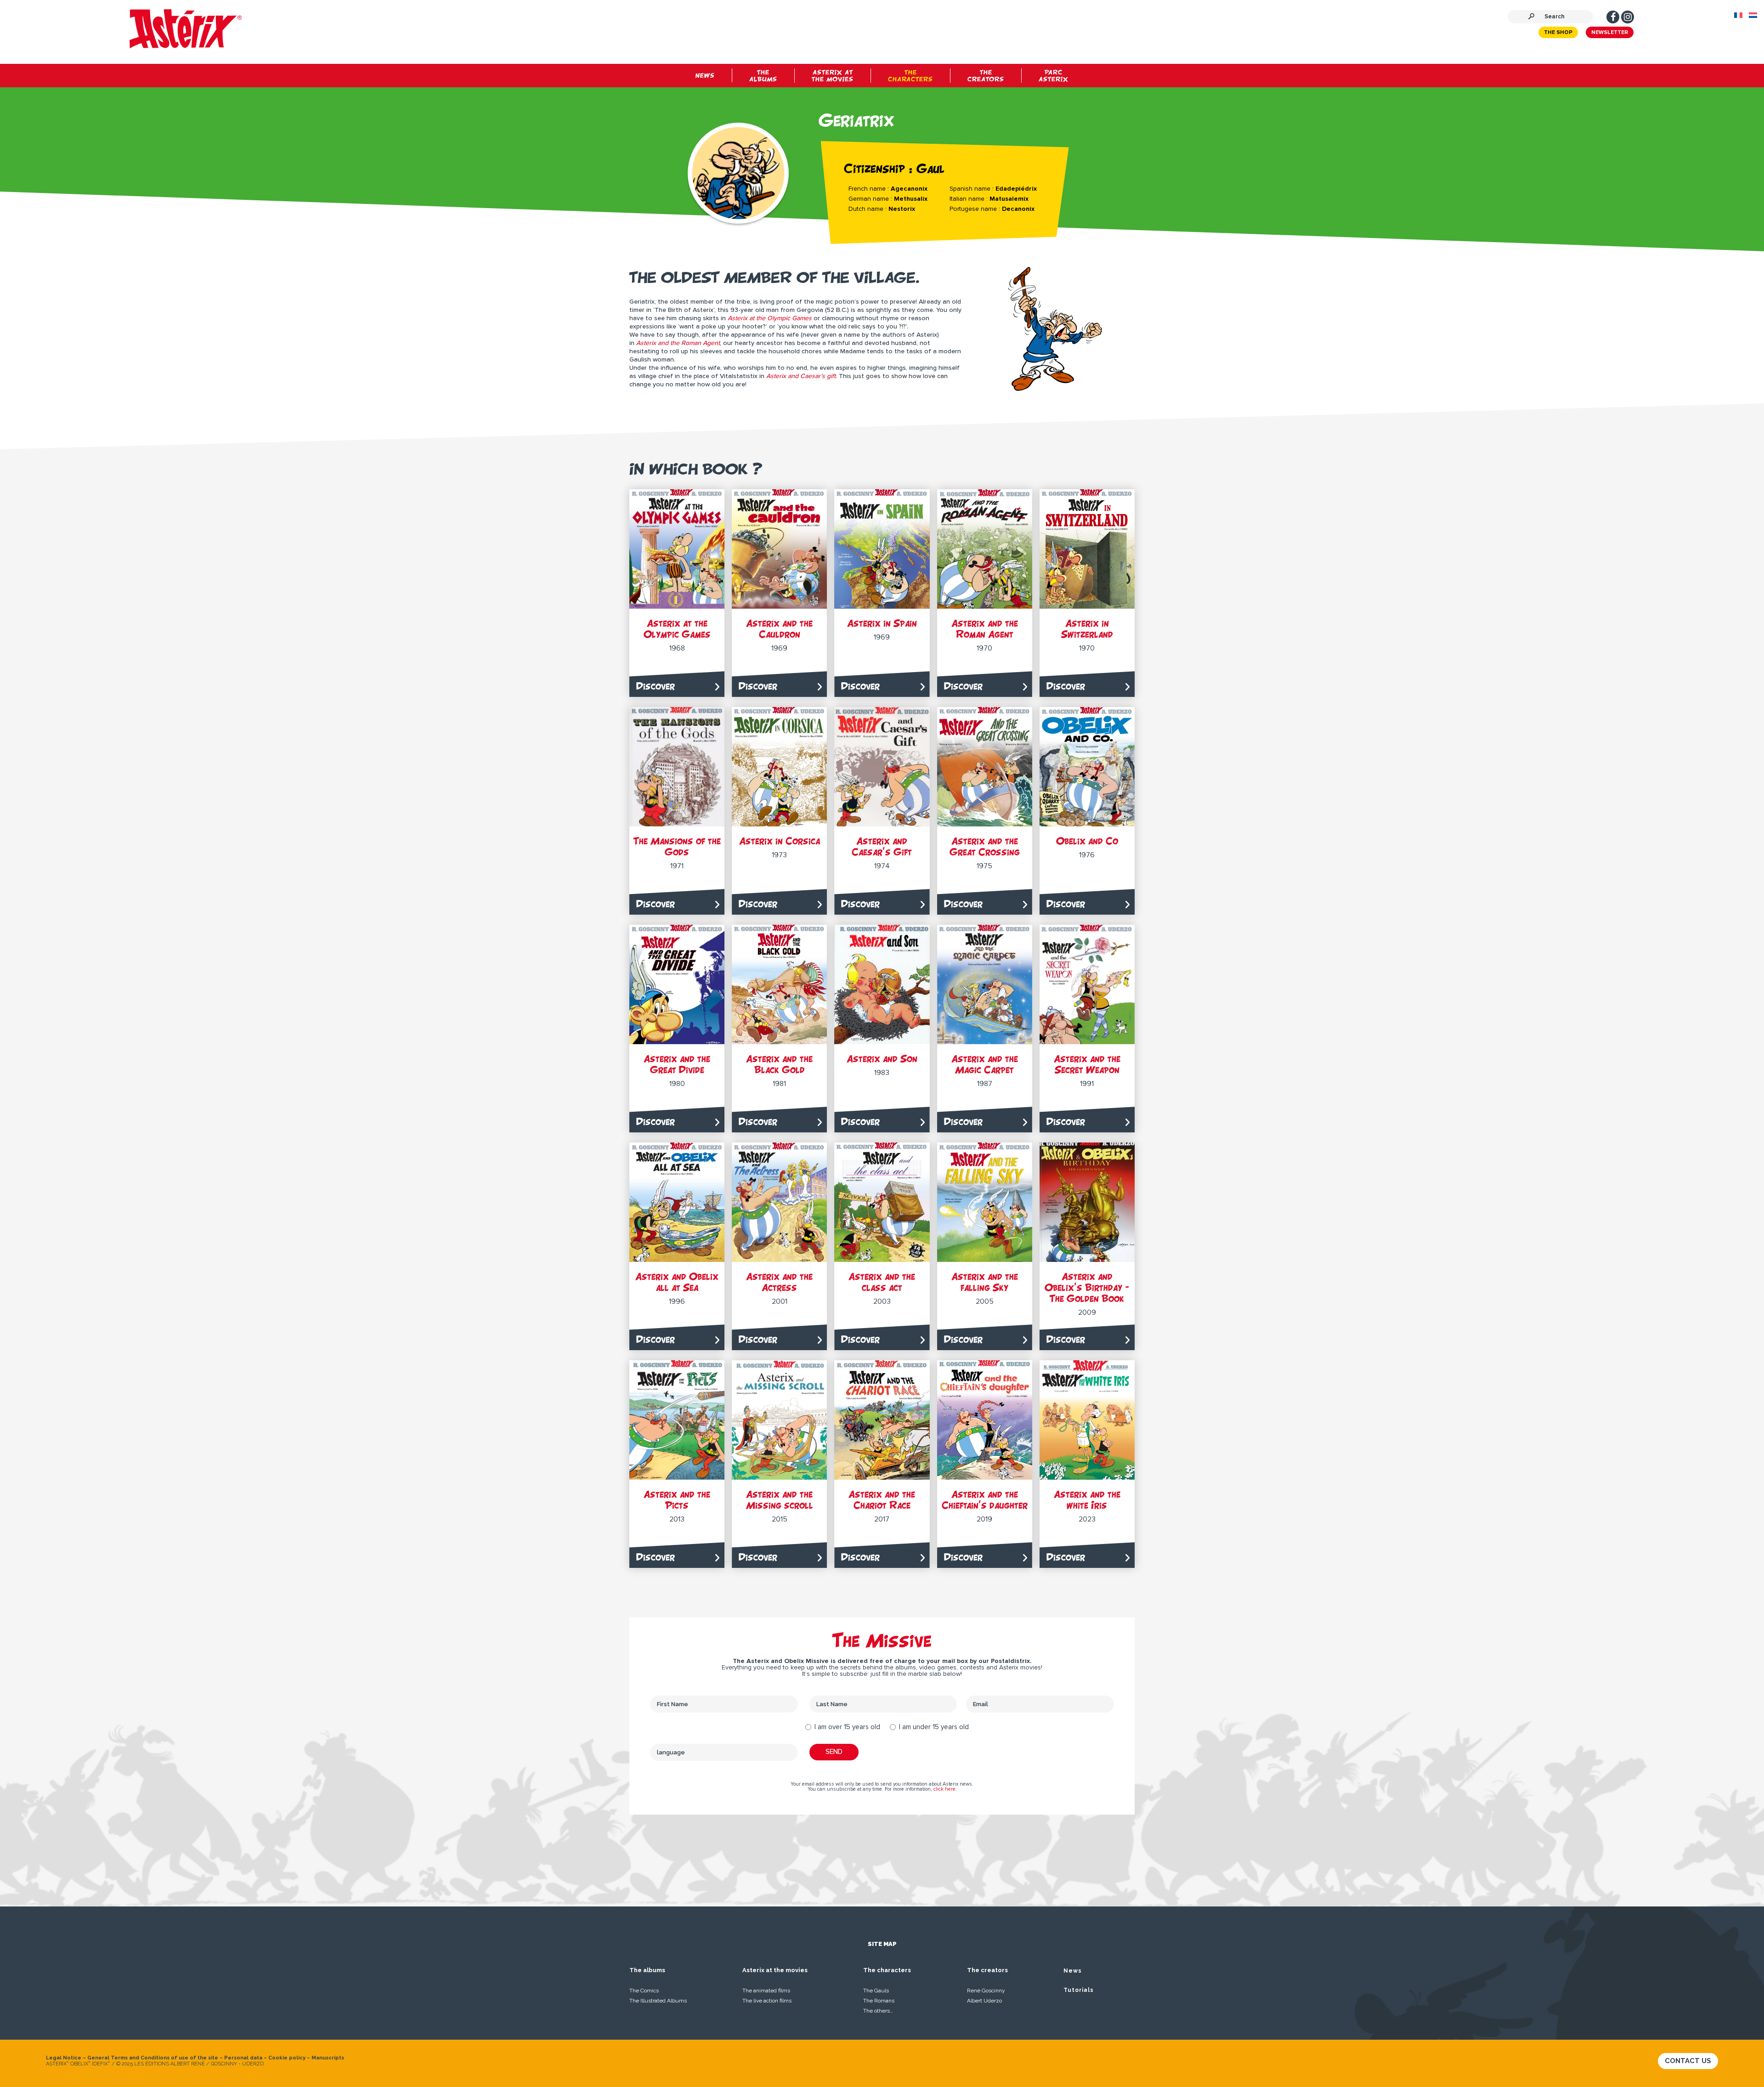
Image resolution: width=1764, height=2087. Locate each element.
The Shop (1558, 33)
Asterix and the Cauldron (779, 629)
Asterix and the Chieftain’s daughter (985, 1500)
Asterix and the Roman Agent (985, 629)
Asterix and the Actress (779, 1282)
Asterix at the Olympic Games (677, 629)
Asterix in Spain (882, 623)
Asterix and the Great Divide (677, 1064)
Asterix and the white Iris (1087, 1500)
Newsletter (1610, 33)
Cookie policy (287, 2058)
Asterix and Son (882, 1059)
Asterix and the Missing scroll (780, 1500)
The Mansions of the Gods (677, 846)
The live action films (767, 2001)
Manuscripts (328, 2058)
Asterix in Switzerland (1087, 629)
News (1073, 1971)
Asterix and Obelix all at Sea (677, 1282)
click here (944, 1789)
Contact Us (1688, 2061)
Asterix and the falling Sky (985, 1282)
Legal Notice (64, 2058)
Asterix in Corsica (780, 841)
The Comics (644, 1991)
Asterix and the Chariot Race (882, 1500)
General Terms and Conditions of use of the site (153, 2058)
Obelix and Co (1087, 841)
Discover (656, 686)
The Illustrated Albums (658, 2001)
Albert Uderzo (984, 2001)
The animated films (766, 1991)
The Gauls (876, 1991)
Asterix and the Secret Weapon (1087, 1064)
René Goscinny (986, 1991)
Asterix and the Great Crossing (985, 846)
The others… (878, 2011)
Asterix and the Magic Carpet (985, 1064)
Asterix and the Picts (677, 1500)
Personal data (243, 2058)
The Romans (879, 2001)
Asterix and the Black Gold (779, 1064)
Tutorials (1079, 1990)
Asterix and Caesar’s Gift (882, 846)
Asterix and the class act (882, 1282)
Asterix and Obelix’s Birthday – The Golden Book (1087, 1287)
